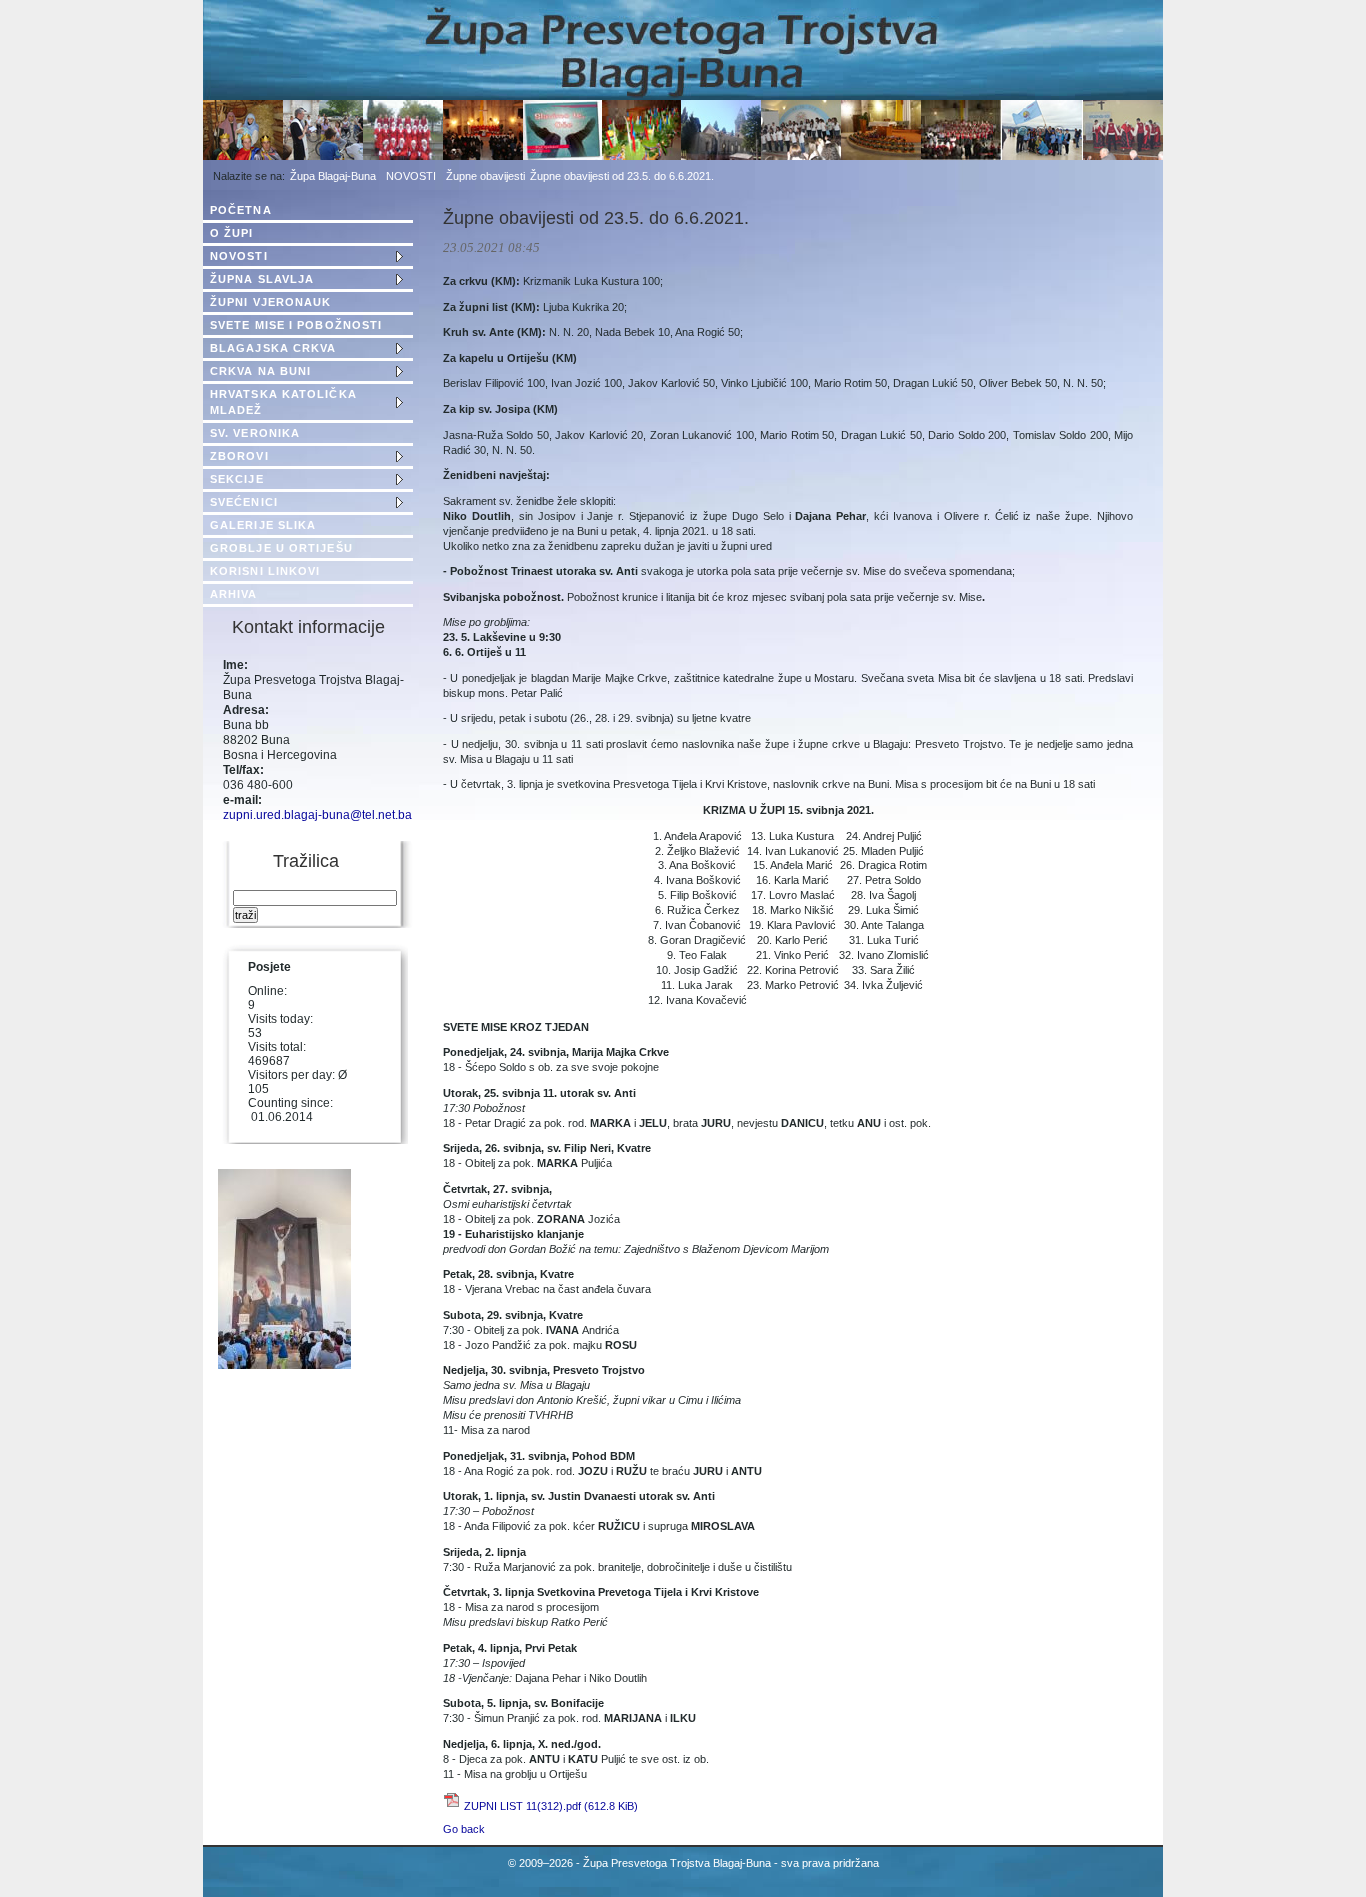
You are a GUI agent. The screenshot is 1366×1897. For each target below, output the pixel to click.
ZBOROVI (239, 456)
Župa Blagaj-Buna (333, 176)
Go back (464, 1829)
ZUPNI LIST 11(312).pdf (551, 1806)
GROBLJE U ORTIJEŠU (281, 548)
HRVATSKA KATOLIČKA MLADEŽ (283, 402)
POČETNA (241, 210)
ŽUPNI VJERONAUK (271, 302)
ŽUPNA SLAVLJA (262, 279)
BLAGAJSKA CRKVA (273, 348)
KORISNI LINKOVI (265, 571)
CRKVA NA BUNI (260, 371)
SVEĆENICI (244, 502)
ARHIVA (234, 594)
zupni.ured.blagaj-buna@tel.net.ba (317, 815)
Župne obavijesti (485, 176)
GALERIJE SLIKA (263, 525)
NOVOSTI (411, 176)
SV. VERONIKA (255, 433)
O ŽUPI (232, 233)
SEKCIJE (237, 479)
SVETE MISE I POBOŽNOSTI (296, 325)
